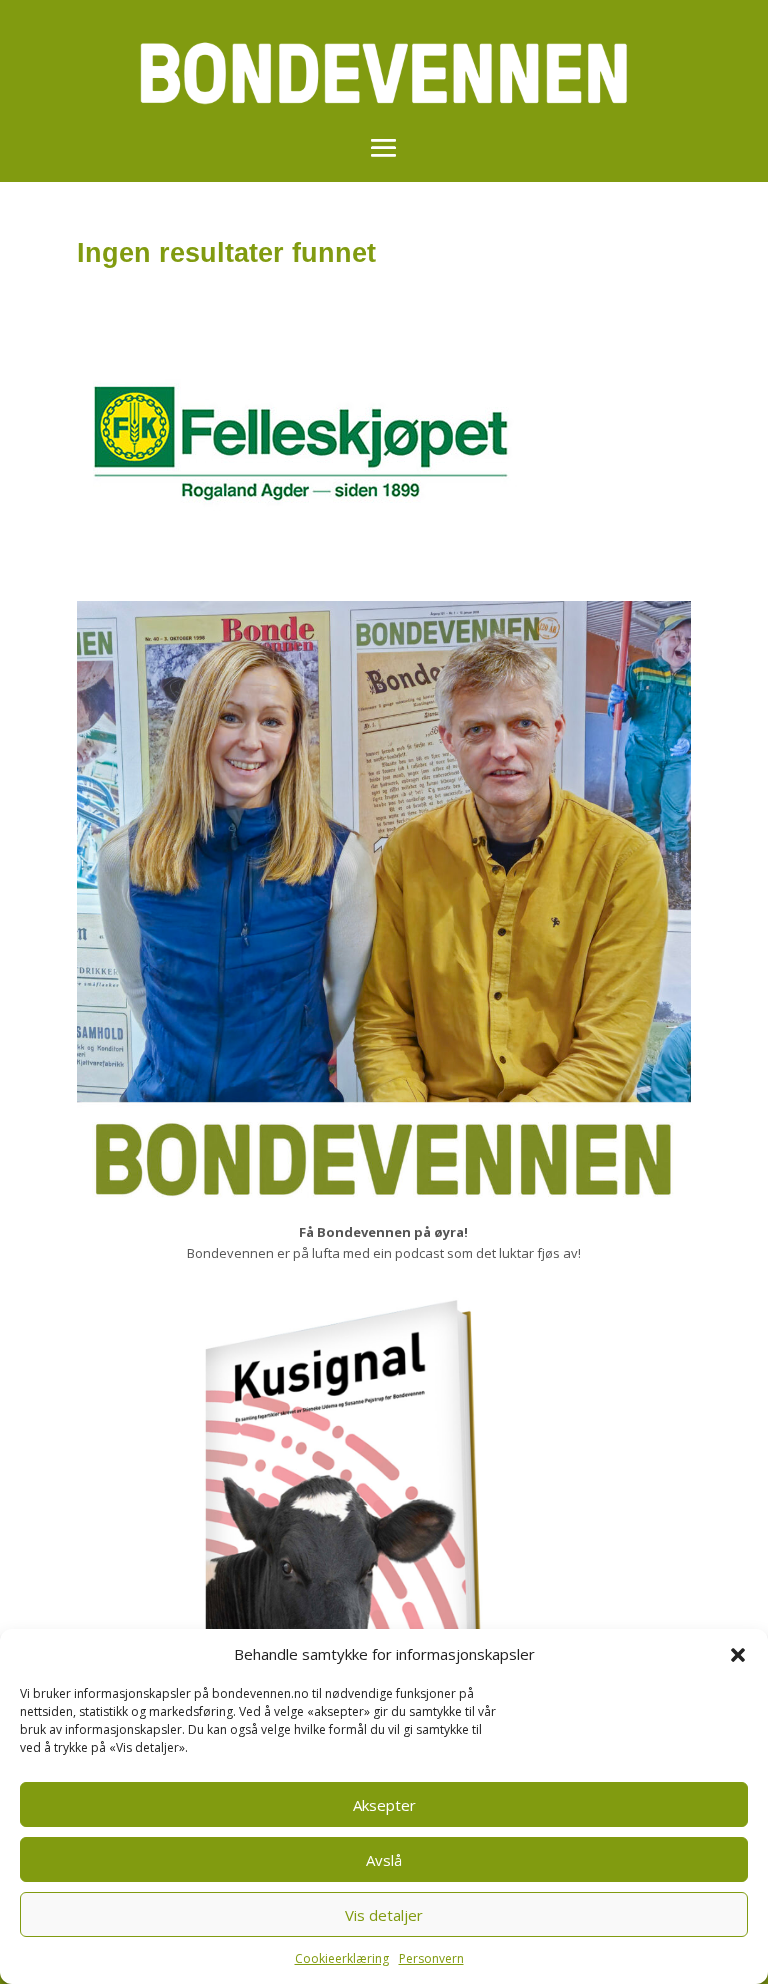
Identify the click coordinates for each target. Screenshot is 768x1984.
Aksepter (384, 1805)
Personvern (431, 1958)
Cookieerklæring (342, 1958)
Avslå (384, 1860)
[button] (738, 1655)
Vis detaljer (384, 1915)
